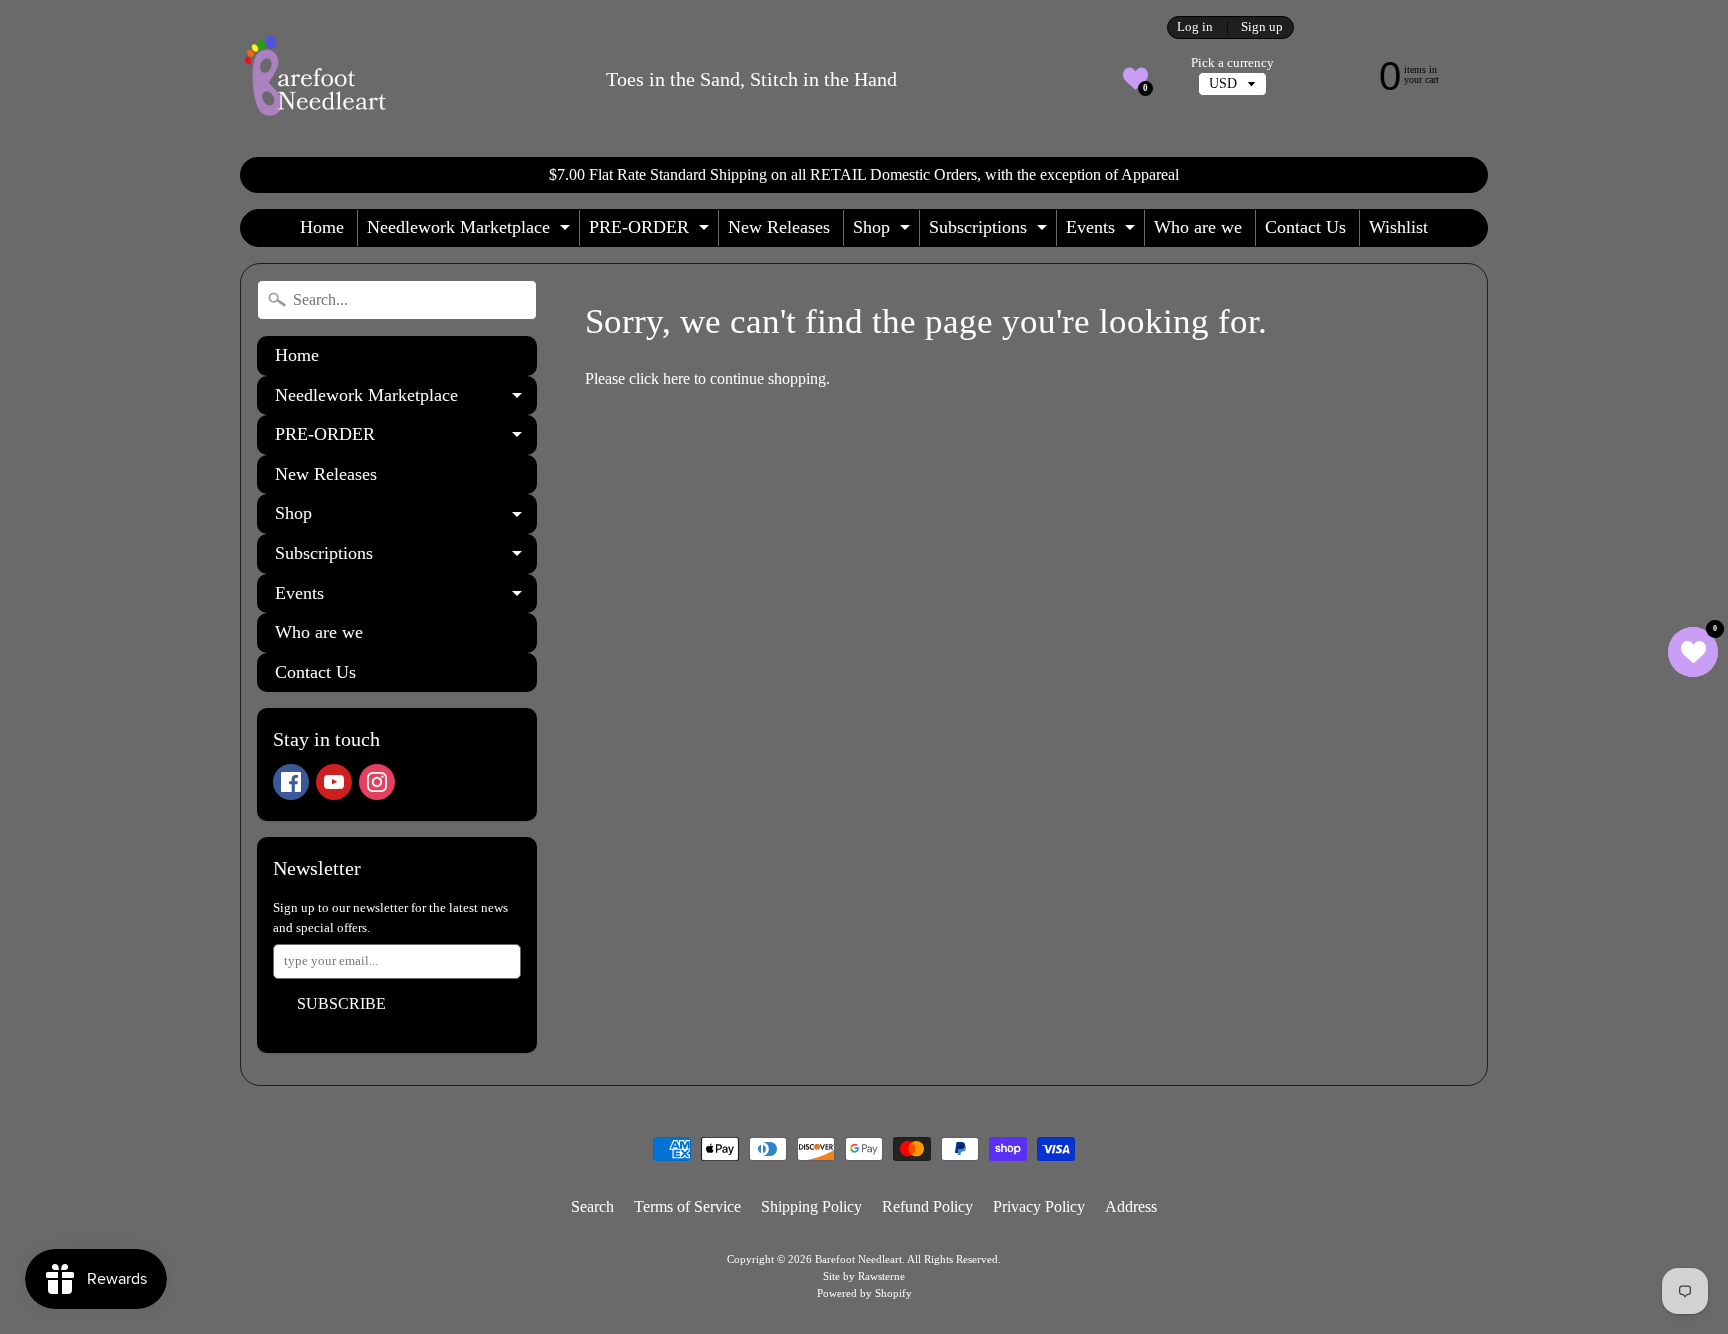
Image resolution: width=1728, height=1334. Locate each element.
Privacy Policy (1039, 1206)
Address (1131, 1206)
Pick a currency (1232, 63)
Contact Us (1305, 227)
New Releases (779, 227)
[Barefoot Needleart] (315, 78)
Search (592, 1206)
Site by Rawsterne (864, 1276)
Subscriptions (990, 231)
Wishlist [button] (1398, 227)
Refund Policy (927, 1206)
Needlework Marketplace (471, 231)
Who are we (1198, 227)
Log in (1195, 27)
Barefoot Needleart (858, 1259)
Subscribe (341, 1003)
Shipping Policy (811, 1206)
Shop (884, 231)
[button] (1135, 78)
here (676, 378)
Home (322, 227)
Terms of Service (687, 1206)
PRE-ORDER (651, 231)
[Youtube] (334, 782)
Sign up (1262, 27)
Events (1103, 231)
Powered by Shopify (864, 1293)
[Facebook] (291, 782)
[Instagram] (377, 782)
